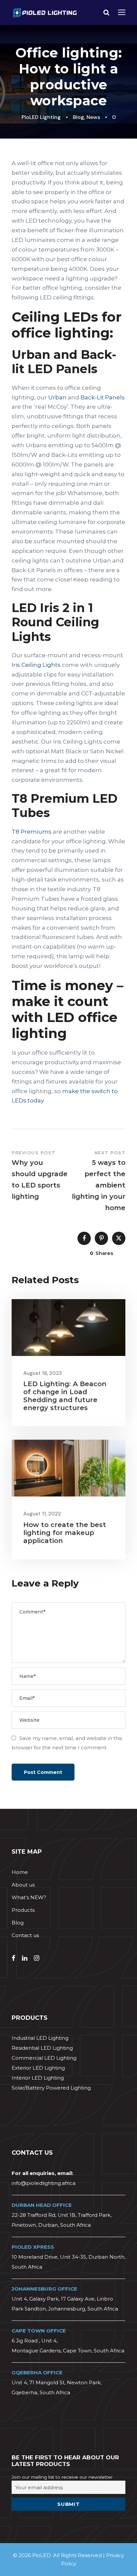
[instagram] (37, 1958)
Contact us (25, 1935)
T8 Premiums (32, 832)
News (93, 117)
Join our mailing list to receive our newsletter (62, 2477)
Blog (78, 117)
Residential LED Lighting (42, 2048)
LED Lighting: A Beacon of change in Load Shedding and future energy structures (65, 1396)
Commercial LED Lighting (44, 2058)
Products (23, 1910)
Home (20, 1872)
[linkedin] (25, 1958)
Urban (57, 397)
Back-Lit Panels (103, 397)
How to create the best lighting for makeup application (65, 1533)
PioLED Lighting (41, 117)
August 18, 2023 (43, 1373)
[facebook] (13, 1958)
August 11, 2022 (42, 1514)
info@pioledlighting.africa (44, 2183)
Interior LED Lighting (38, 2078)
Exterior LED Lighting (38, 2068)
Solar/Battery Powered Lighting (51, 2088)
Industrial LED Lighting (40, 2038)
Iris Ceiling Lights (36, 665)
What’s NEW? (29, 1897)
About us (23, 1885)
